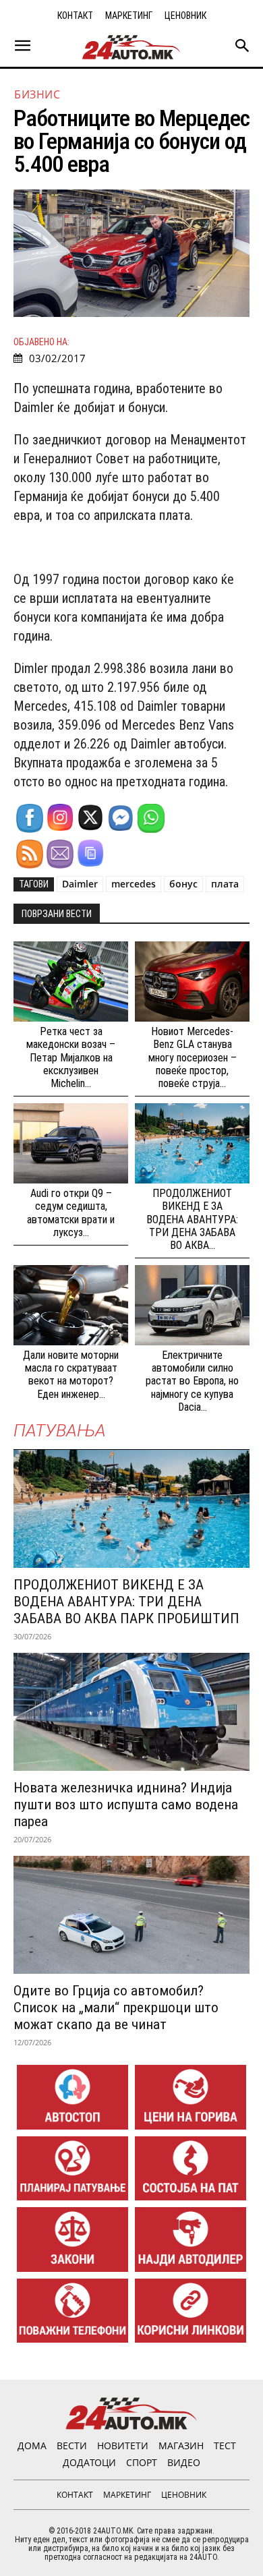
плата (225, 884)
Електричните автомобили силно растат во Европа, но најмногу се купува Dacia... (192, 1381)
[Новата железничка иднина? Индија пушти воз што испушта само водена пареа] (131, 1712)
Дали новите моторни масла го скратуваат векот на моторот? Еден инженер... (71, 1375)
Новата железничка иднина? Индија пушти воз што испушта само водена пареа (126, 1805)
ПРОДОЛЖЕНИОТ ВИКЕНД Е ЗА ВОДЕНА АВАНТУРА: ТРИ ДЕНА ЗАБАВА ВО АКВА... (192, 1219)
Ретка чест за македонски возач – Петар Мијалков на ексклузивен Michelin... (71, 1057)
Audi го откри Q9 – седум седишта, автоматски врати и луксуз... (71, 1213)
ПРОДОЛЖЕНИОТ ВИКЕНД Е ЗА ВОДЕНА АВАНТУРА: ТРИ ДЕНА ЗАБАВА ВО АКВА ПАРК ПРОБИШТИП (126, 1602)
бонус (183, 884)
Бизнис (37, 94)
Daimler (80, 884)
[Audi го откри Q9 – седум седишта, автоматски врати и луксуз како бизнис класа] (71, 1143)
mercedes (134, 884)
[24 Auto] (131, 47)
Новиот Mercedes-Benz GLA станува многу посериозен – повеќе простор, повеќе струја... (193, 1057)
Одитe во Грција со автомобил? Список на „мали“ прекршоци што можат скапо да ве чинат (116, 2008)
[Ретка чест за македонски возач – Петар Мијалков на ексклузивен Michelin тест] (71, 982)
